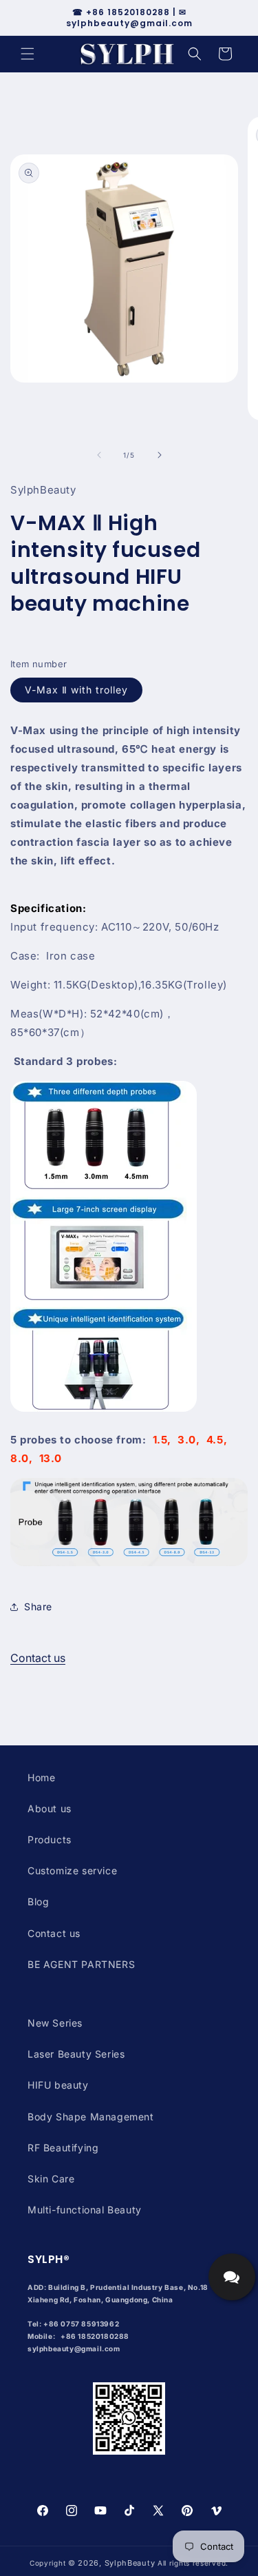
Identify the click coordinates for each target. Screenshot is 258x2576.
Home (41, 1777)
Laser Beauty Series (76, 2054)
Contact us (38, 1658)
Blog (38, 1901)
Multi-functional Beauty (85, 2210)
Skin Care (51, 2179)
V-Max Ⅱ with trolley (76, 690)
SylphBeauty (130, 2563)
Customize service (72, 1870)
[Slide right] (160, 455)
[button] (28, 54)
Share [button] (38, 1606)
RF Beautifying (63, 2148)
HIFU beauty (58, 2085)
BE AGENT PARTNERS (81, 1964)
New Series (55, 2023)
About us (50, 1808)
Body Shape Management (91, 2117)
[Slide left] (99, 455)
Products (50, 1839)
